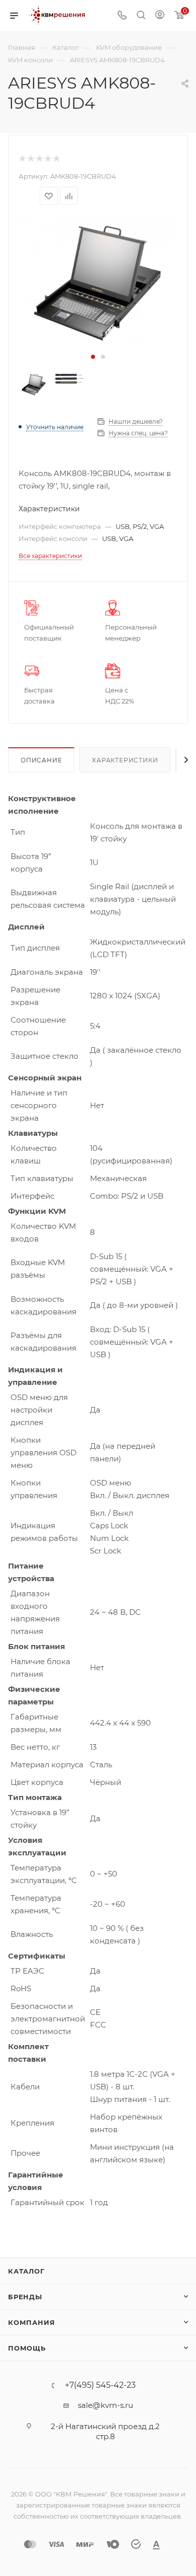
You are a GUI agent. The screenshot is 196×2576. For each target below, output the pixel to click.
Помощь (27, 2348)
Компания (31, 2322)
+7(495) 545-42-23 (100, 2385)
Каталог (26, 2271)
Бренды (25, 2297)
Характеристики (125, 760)
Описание (41, 760)
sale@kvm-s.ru (106, 2405)
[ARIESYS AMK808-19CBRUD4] (98, 284)
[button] (93, 357)
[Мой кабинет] (160, 16)
